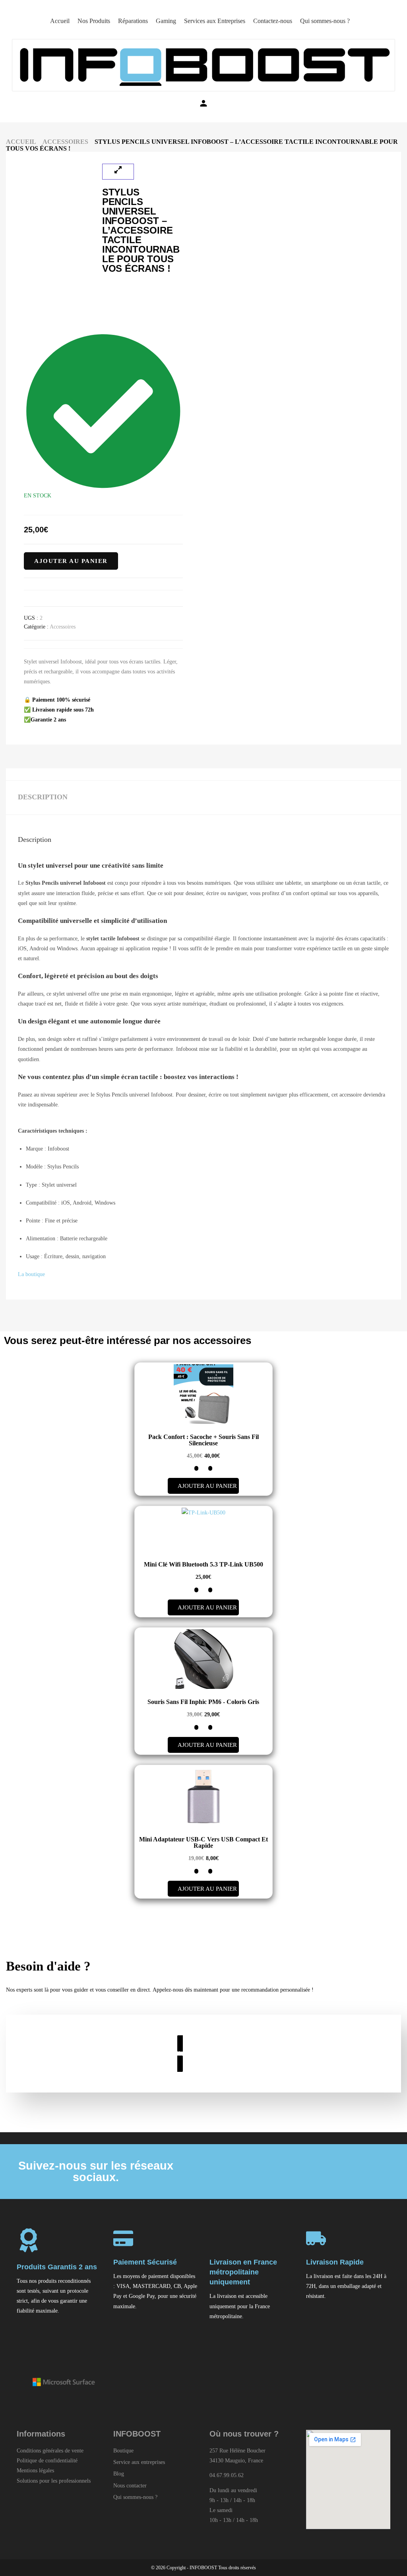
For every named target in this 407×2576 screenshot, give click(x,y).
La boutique (31, 1274)
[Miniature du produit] (118, 172)
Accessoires (65, 142)
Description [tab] (43, 797)
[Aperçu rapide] (210, 1468)
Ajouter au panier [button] (207, 1486)
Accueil (21, 142)
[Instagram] (330, 2172)
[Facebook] (268, 2172)
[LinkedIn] (299, 2172)
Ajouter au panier (71, 561)
